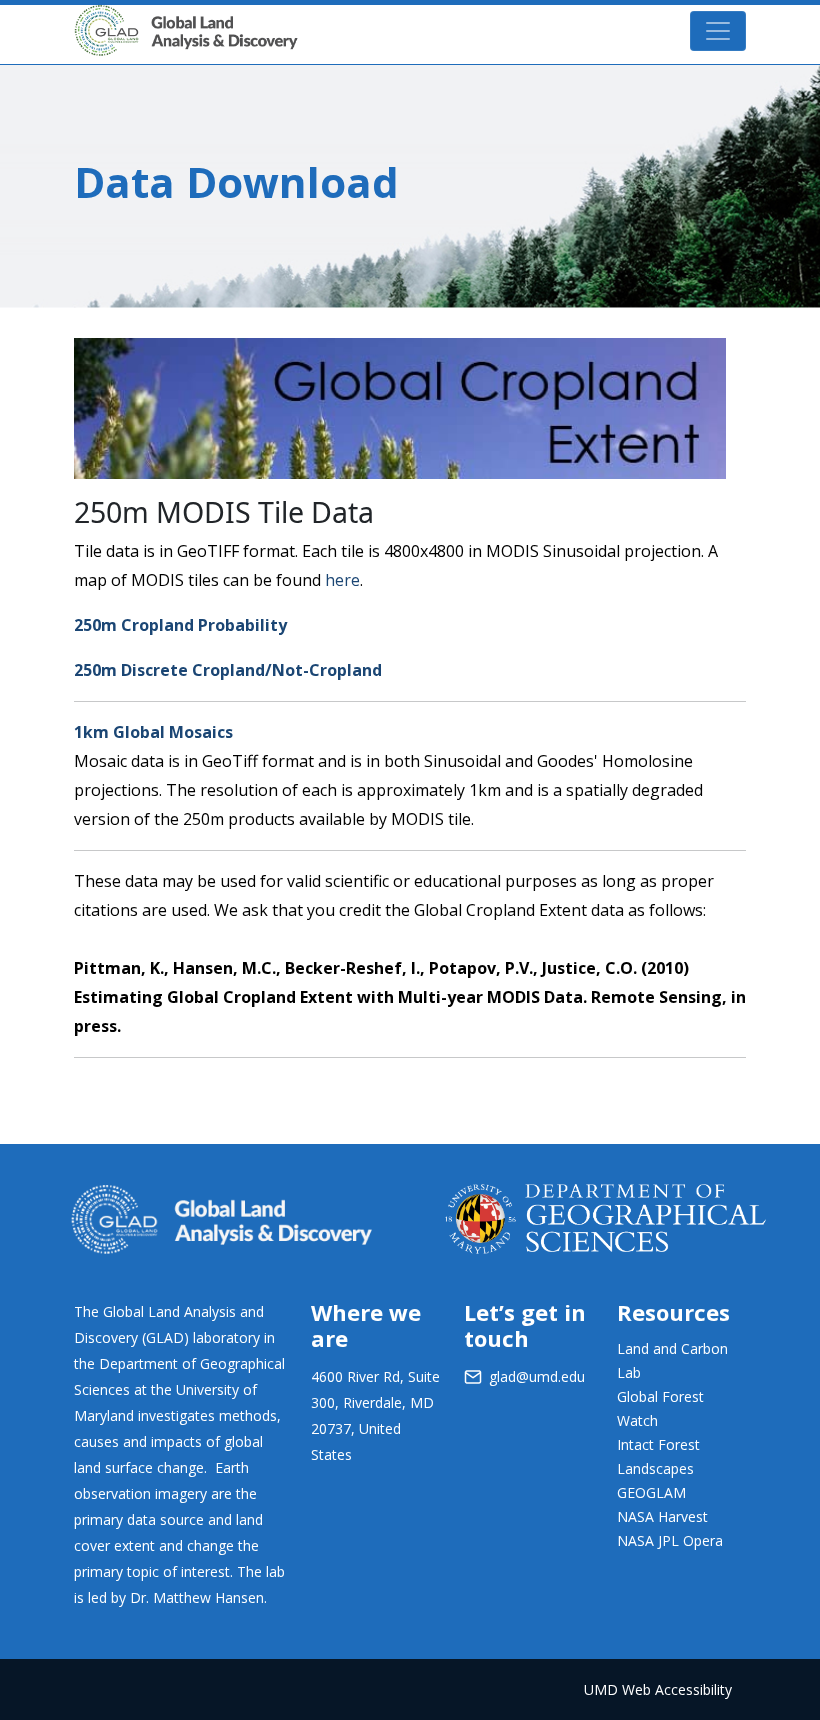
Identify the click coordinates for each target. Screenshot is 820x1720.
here (342, 580)
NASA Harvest (662, 1516)
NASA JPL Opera (670, 1540)
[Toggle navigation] (718, 31)
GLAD (327, 19)
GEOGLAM (651, 1492)
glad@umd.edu (537, 1376)
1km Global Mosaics (153, 732)
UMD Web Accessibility (658, 1689)
